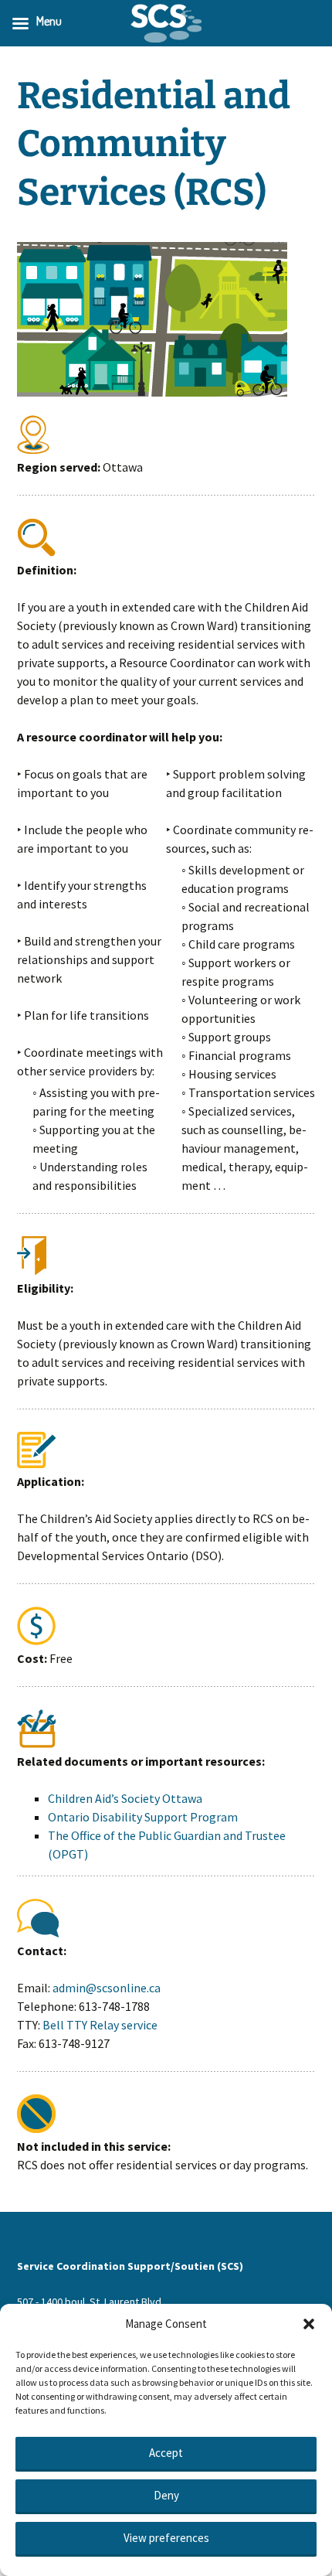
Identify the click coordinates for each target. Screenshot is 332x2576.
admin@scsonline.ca (107, 1988)
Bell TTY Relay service (100, 2025)
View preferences (166, 2538)
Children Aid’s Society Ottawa (125, 1798)
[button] (309, 2324)
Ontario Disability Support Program (143, 1817)
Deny (166, 2495)
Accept (166, 2453)
